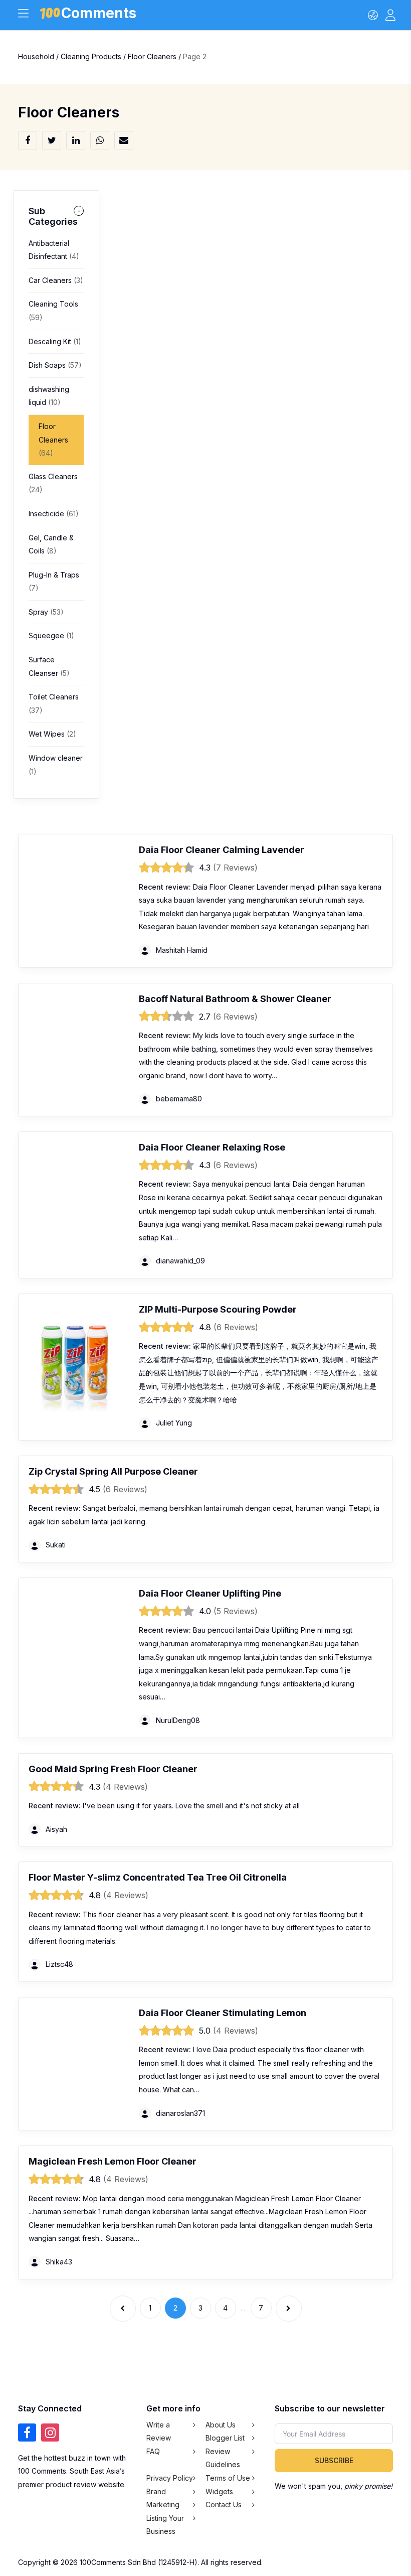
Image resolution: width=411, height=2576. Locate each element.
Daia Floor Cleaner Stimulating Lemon (223, 2013)
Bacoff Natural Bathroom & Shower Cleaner (235, 999)
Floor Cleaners (53, 440)
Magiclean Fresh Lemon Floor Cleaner (113, 2161)
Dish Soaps (55, 365)
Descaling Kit (55, 341)
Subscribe (334, 2460)
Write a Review (159, 2431)
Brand (156, 2491)
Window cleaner (56, 765)
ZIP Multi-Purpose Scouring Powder (218, 1309)
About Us (221, 2425)
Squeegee (51, 635)
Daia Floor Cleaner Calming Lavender (222, 850)
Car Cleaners (56, 280)
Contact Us (224, 2505)
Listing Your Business (165, 2525)
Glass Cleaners (53, 483)
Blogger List (225, 2438)
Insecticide (54, 514)
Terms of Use (228, 2478)
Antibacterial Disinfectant (54, 250)
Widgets (219, 2491)
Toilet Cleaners (54, 703)
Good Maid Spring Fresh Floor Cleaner (113, 1769)
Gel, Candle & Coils (51, 544)
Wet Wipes (52, 734)
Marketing (163, 2505)
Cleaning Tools (53, 311)
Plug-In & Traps (54, 582)
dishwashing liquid (49, 396)
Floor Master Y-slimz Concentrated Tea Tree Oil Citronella (158, 1877)
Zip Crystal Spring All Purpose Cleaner (113, 1471)
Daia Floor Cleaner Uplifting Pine (210, 1593)
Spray (46, 612)
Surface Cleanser (49, 666)
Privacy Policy (170, 2478)
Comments (99, 15)
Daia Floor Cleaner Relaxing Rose (212, 1147)
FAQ (153, 2451)
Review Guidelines (223, 2458)
